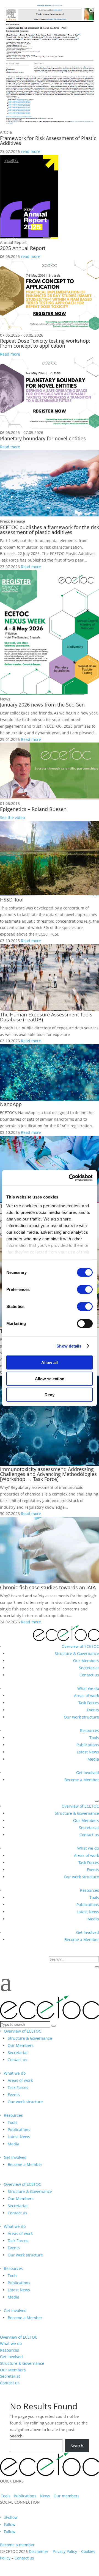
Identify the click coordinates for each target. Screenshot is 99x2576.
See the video (12, 817)
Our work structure (81, 1717)
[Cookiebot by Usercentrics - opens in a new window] (70, 1178)
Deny (50, 1395)
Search (16, 2436)
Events (93, 1710)
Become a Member (82, 1780)
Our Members (86, 1661)
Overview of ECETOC (80, 1646)
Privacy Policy (65, 2551)
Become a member (17, 2545)
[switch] (85, 1290)
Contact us (89, 1675)
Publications (88, 1745)
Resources (90, 1730)
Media (93, 1759)
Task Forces (89, 1703)
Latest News (88, 1752)
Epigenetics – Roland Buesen (33, 809)
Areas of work (86, 1696)
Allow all (50, 1363)
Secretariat (89, 1668)
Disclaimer (39, 2551)
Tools (94, 1738)
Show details (69, 1346)
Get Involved (88, 1773)
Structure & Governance (77, 1653)
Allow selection (50, 1378)
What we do (88, 1688)
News (45, 2496)
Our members (67, 2496)
